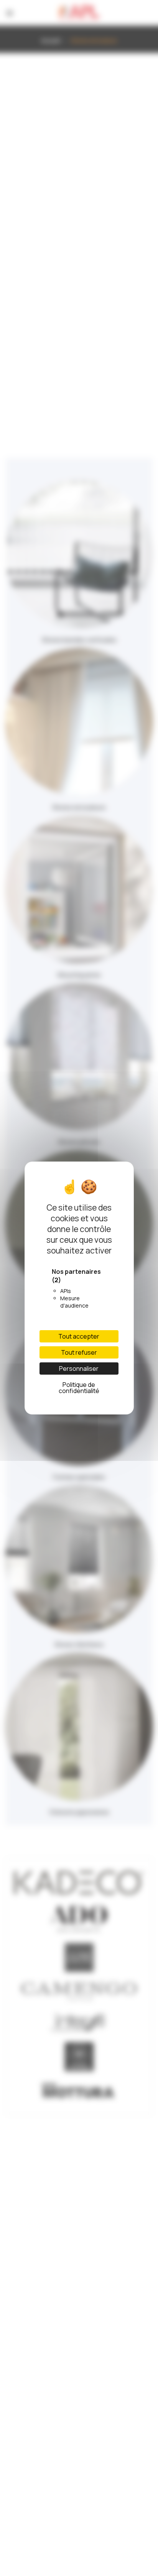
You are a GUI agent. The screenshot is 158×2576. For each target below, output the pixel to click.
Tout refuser (79, 1352)
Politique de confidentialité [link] (79, 1388)
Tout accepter (79, 1336)
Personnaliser (79, 1368)
